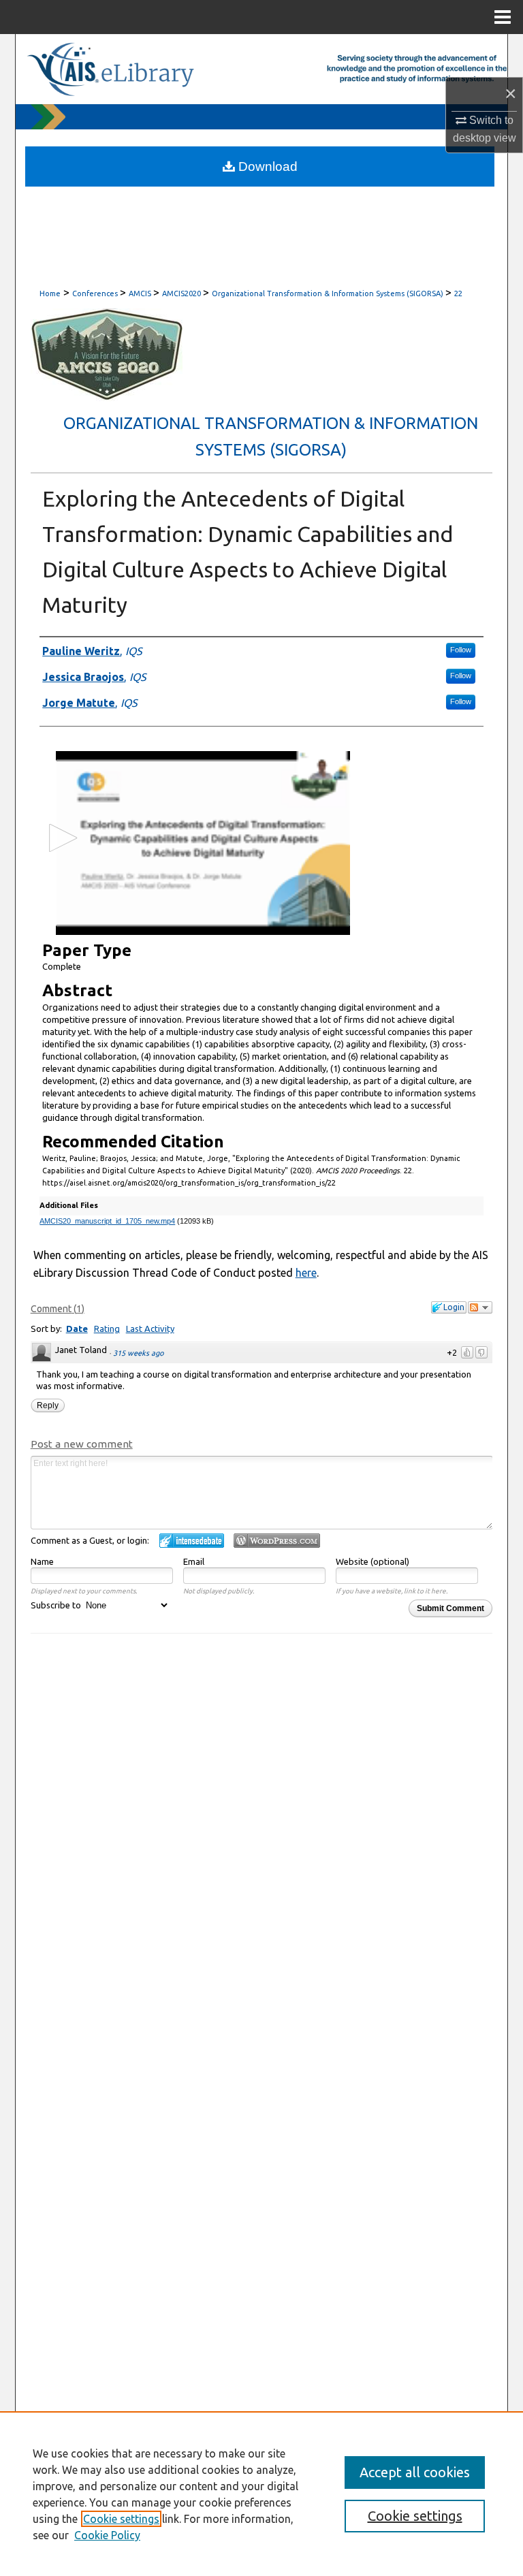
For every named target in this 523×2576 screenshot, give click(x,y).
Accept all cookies (415, 2472)
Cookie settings (121, 2519)
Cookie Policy (107, 2535)
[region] (261, 2494)
